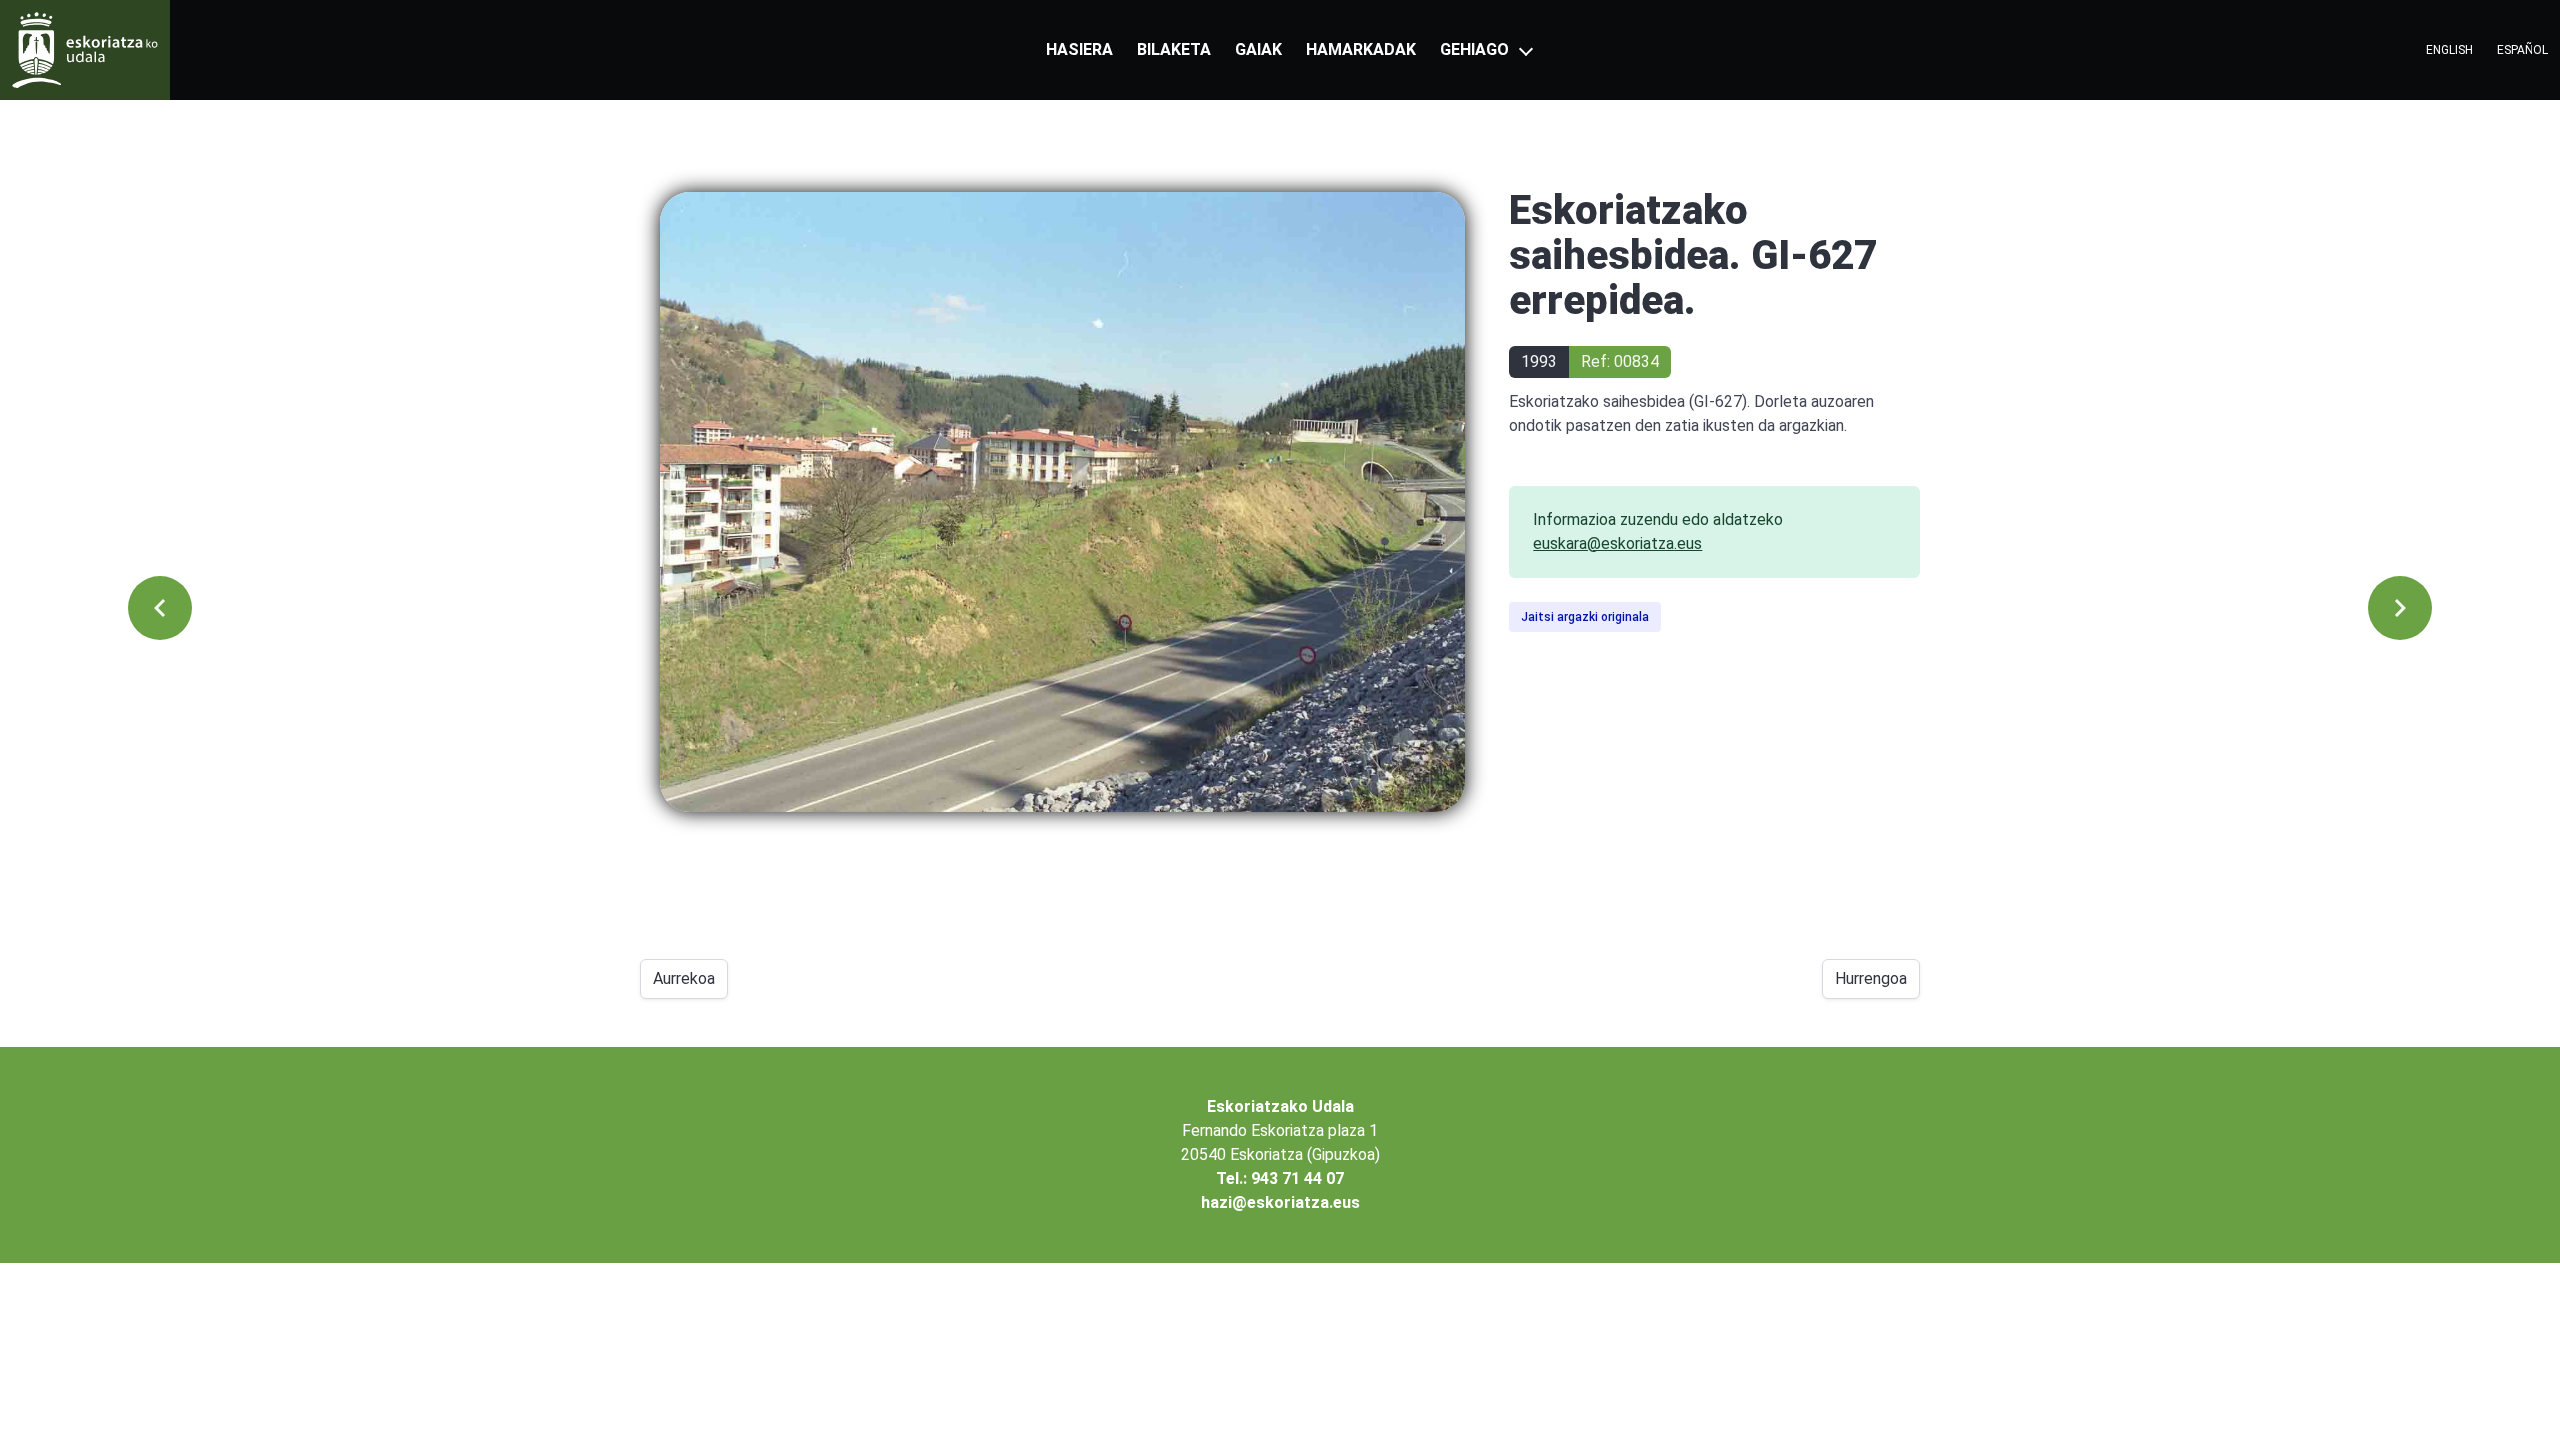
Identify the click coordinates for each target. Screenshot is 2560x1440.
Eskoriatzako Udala (1280, 1106)
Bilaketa (1174, 49)
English (2449, 50)
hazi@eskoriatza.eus (1280, 1202)
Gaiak (1258, 49)
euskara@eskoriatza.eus (1617, 543)
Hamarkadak (1361, 49)
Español (2522, 50)
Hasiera (1079, 49)
